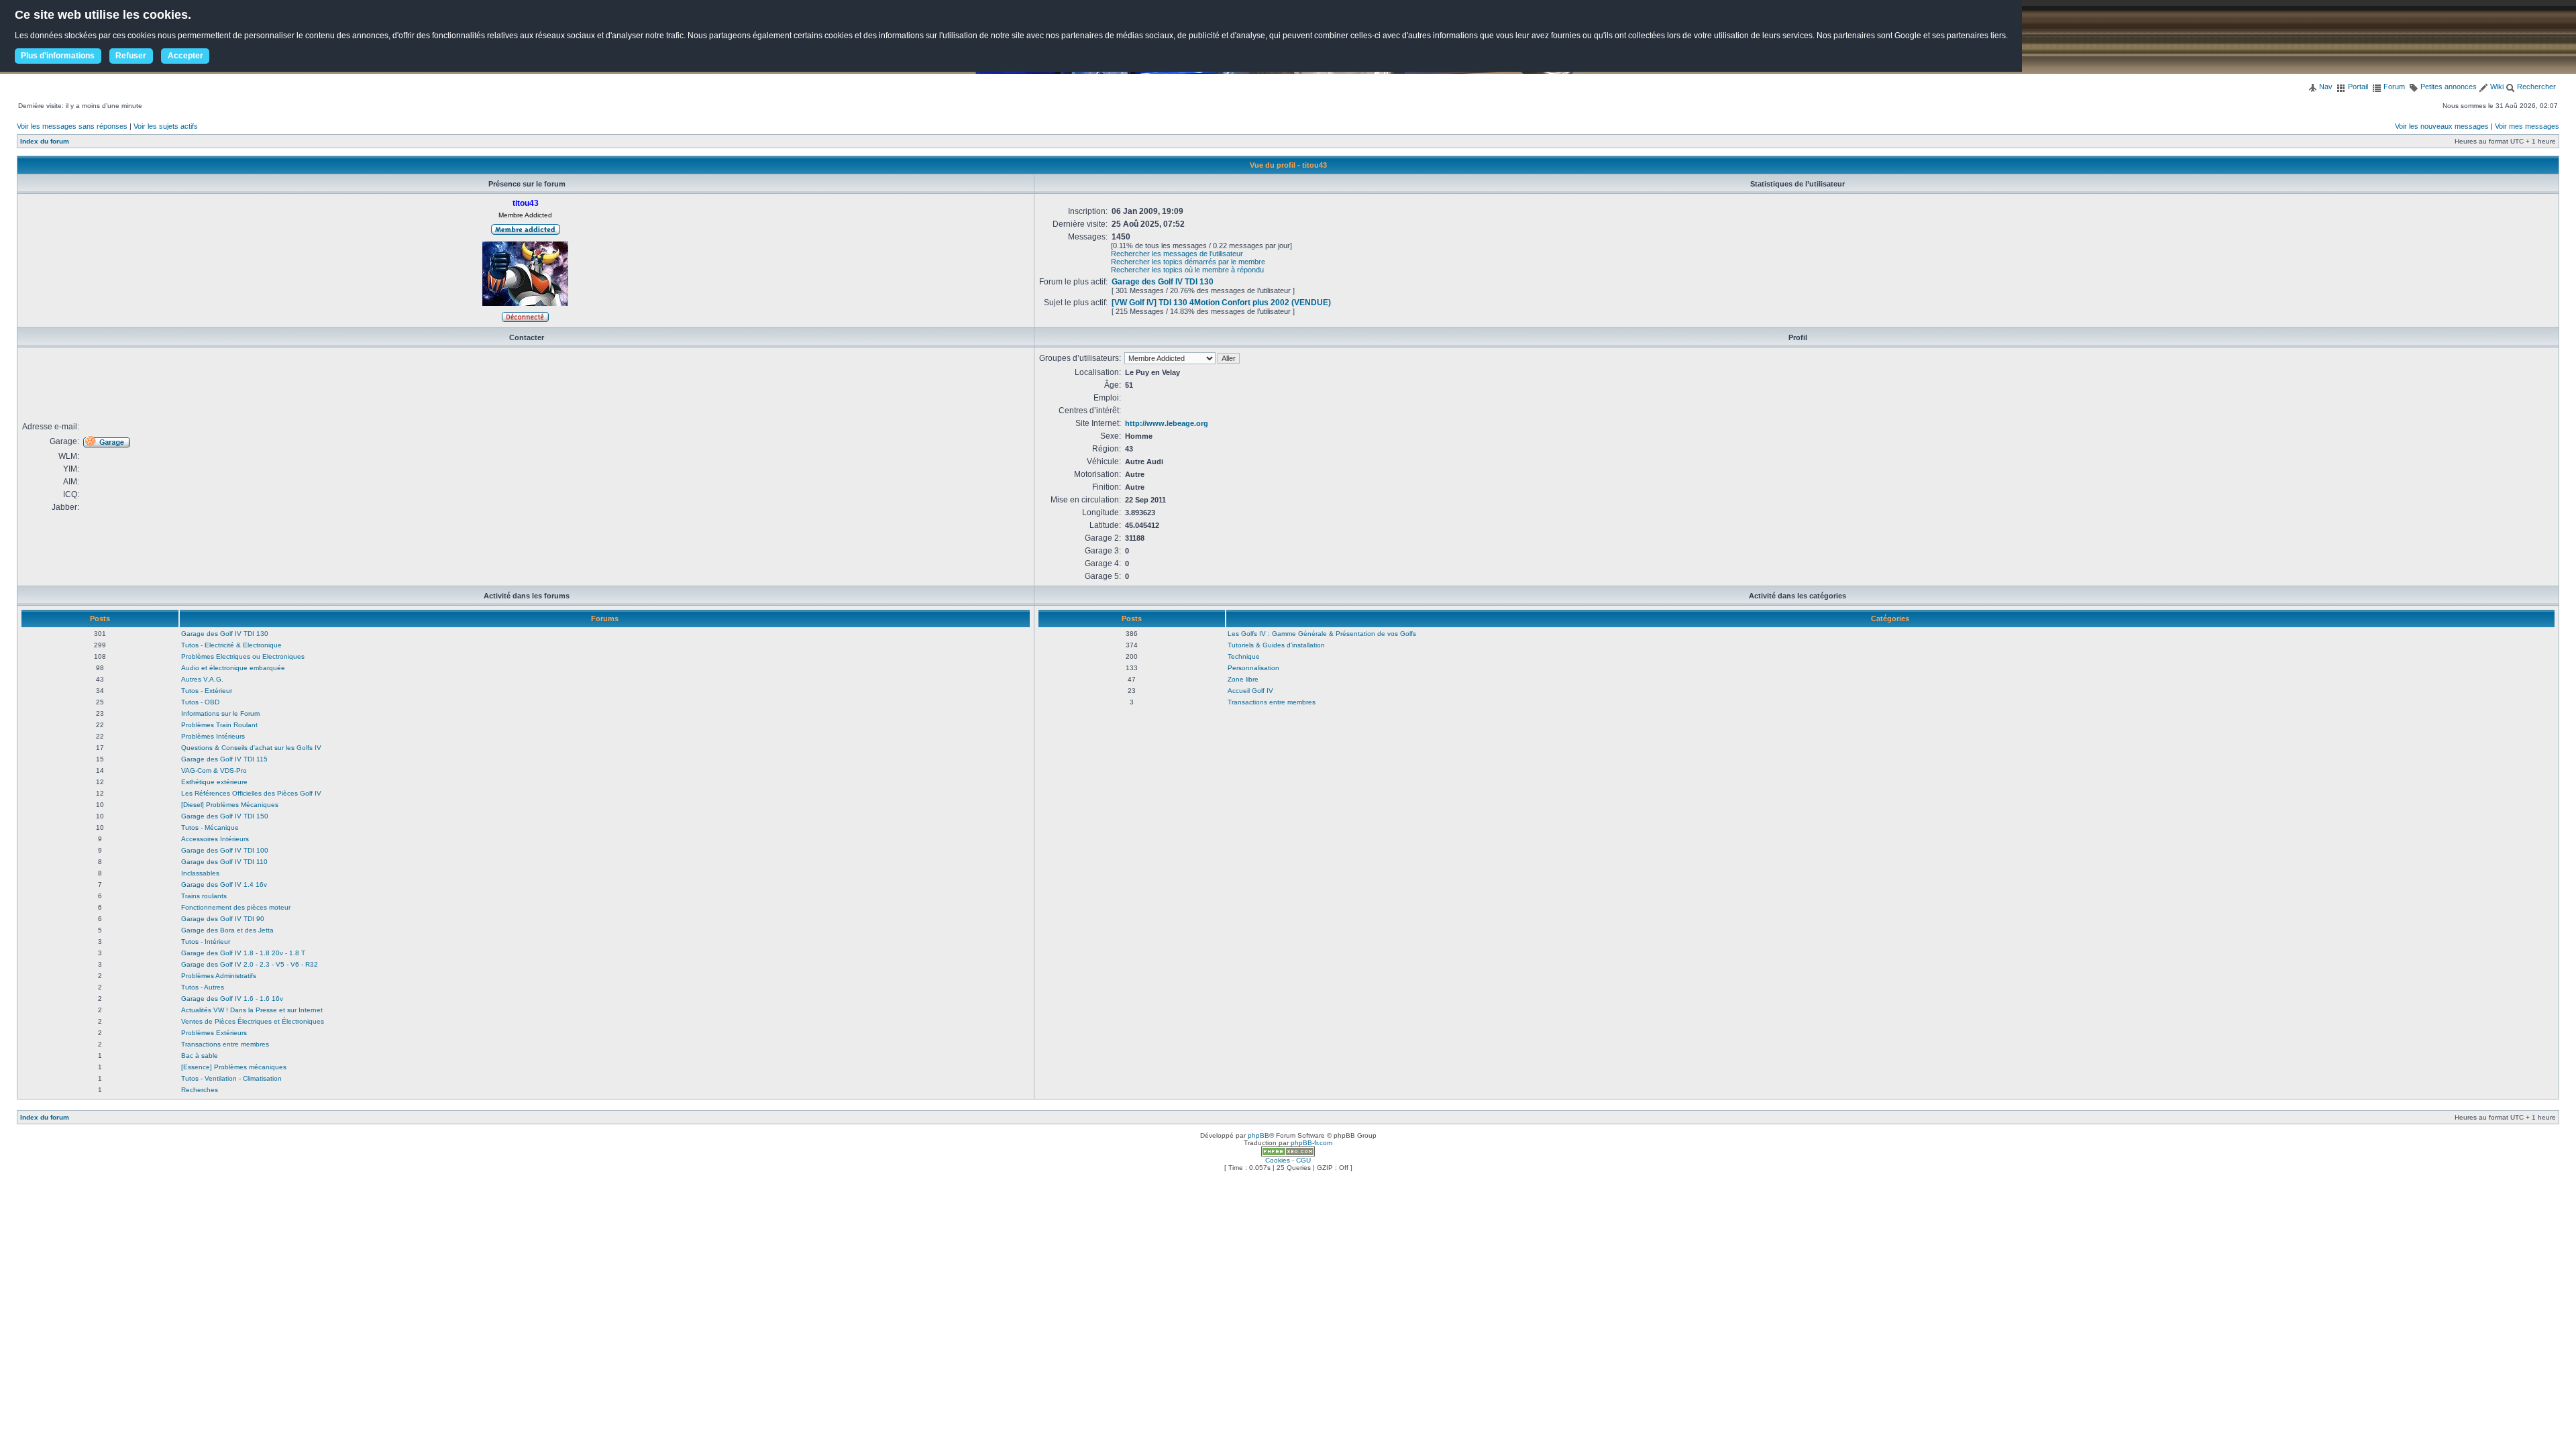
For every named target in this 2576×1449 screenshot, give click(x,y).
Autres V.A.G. (202, 679)
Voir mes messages (2527, 126)
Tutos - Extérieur (207, 691)
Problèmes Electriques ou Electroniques (243, 656)
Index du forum (45, 141)
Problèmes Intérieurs (213, 736)
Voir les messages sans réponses (72, 126)
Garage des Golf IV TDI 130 (1163, 282)
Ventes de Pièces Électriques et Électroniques (253, 1021)
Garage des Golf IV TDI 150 (225, 816)
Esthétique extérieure (214, 782)
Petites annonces (2448, 87)
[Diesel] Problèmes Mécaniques (230, 805)
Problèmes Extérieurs (214, 1033)
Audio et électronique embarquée (233, 668)
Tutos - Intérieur (206, 942)
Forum (2393, 87)
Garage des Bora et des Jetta (227, 930)
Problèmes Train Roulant (219, 725)
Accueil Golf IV (1250, 691)
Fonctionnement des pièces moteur (236, 907)
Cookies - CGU (1288, 1160)
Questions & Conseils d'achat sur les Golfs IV (251, 748)
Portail (2357, 87)
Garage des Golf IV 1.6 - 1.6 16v (232, 999)
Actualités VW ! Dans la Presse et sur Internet (252, 1010)
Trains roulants (204, 896)
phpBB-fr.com (1311, 1143)
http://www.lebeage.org (1167, 423)
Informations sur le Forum (220, 713)
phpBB (1258, 1135)
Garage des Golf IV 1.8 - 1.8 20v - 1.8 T (243, 953)
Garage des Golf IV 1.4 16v (224, 884)
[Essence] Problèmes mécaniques (234, 1067)
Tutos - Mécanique (210, 827)
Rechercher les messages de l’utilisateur (1177, 254)
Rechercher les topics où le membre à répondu (1187, 270)
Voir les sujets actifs (166, 126)
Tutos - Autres (203, 987)
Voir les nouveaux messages (2442, 126)
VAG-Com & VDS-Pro (214, 770)
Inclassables (200, 873)
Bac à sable (200, 1056)
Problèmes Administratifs (219, 976)
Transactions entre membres (225, 1044)
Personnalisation (1253, 668)
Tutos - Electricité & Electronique (231, 645)
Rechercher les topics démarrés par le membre (1188, 262)
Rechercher (2535, 87)
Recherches (200, 1090)
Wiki (2496, 87)
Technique (1244, 656)
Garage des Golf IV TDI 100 (225, 850)
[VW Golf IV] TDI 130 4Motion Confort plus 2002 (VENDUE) (1221, 303)
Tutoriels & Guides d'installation (1276, 645)
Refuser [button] (131, 56)
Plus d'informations (58, 56)
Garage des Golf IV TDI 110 (224, 862)
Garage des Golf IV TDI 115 (224, 759)
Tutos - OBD (200, 702)
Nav (2325, 87)
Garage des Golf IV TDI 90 (223, 919)
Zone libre (1243, 679)
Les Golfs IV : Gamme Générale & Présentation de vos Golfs (1322, 634)
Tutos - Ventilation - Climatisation (231, 1078)
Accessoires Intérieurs (215, 839)
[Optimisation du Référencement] (1288, 1154)
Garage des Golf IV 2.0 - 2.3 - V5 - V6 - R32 (250, 964)
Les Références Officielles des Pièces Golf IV (251, 793)
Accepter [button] (185, 56)
